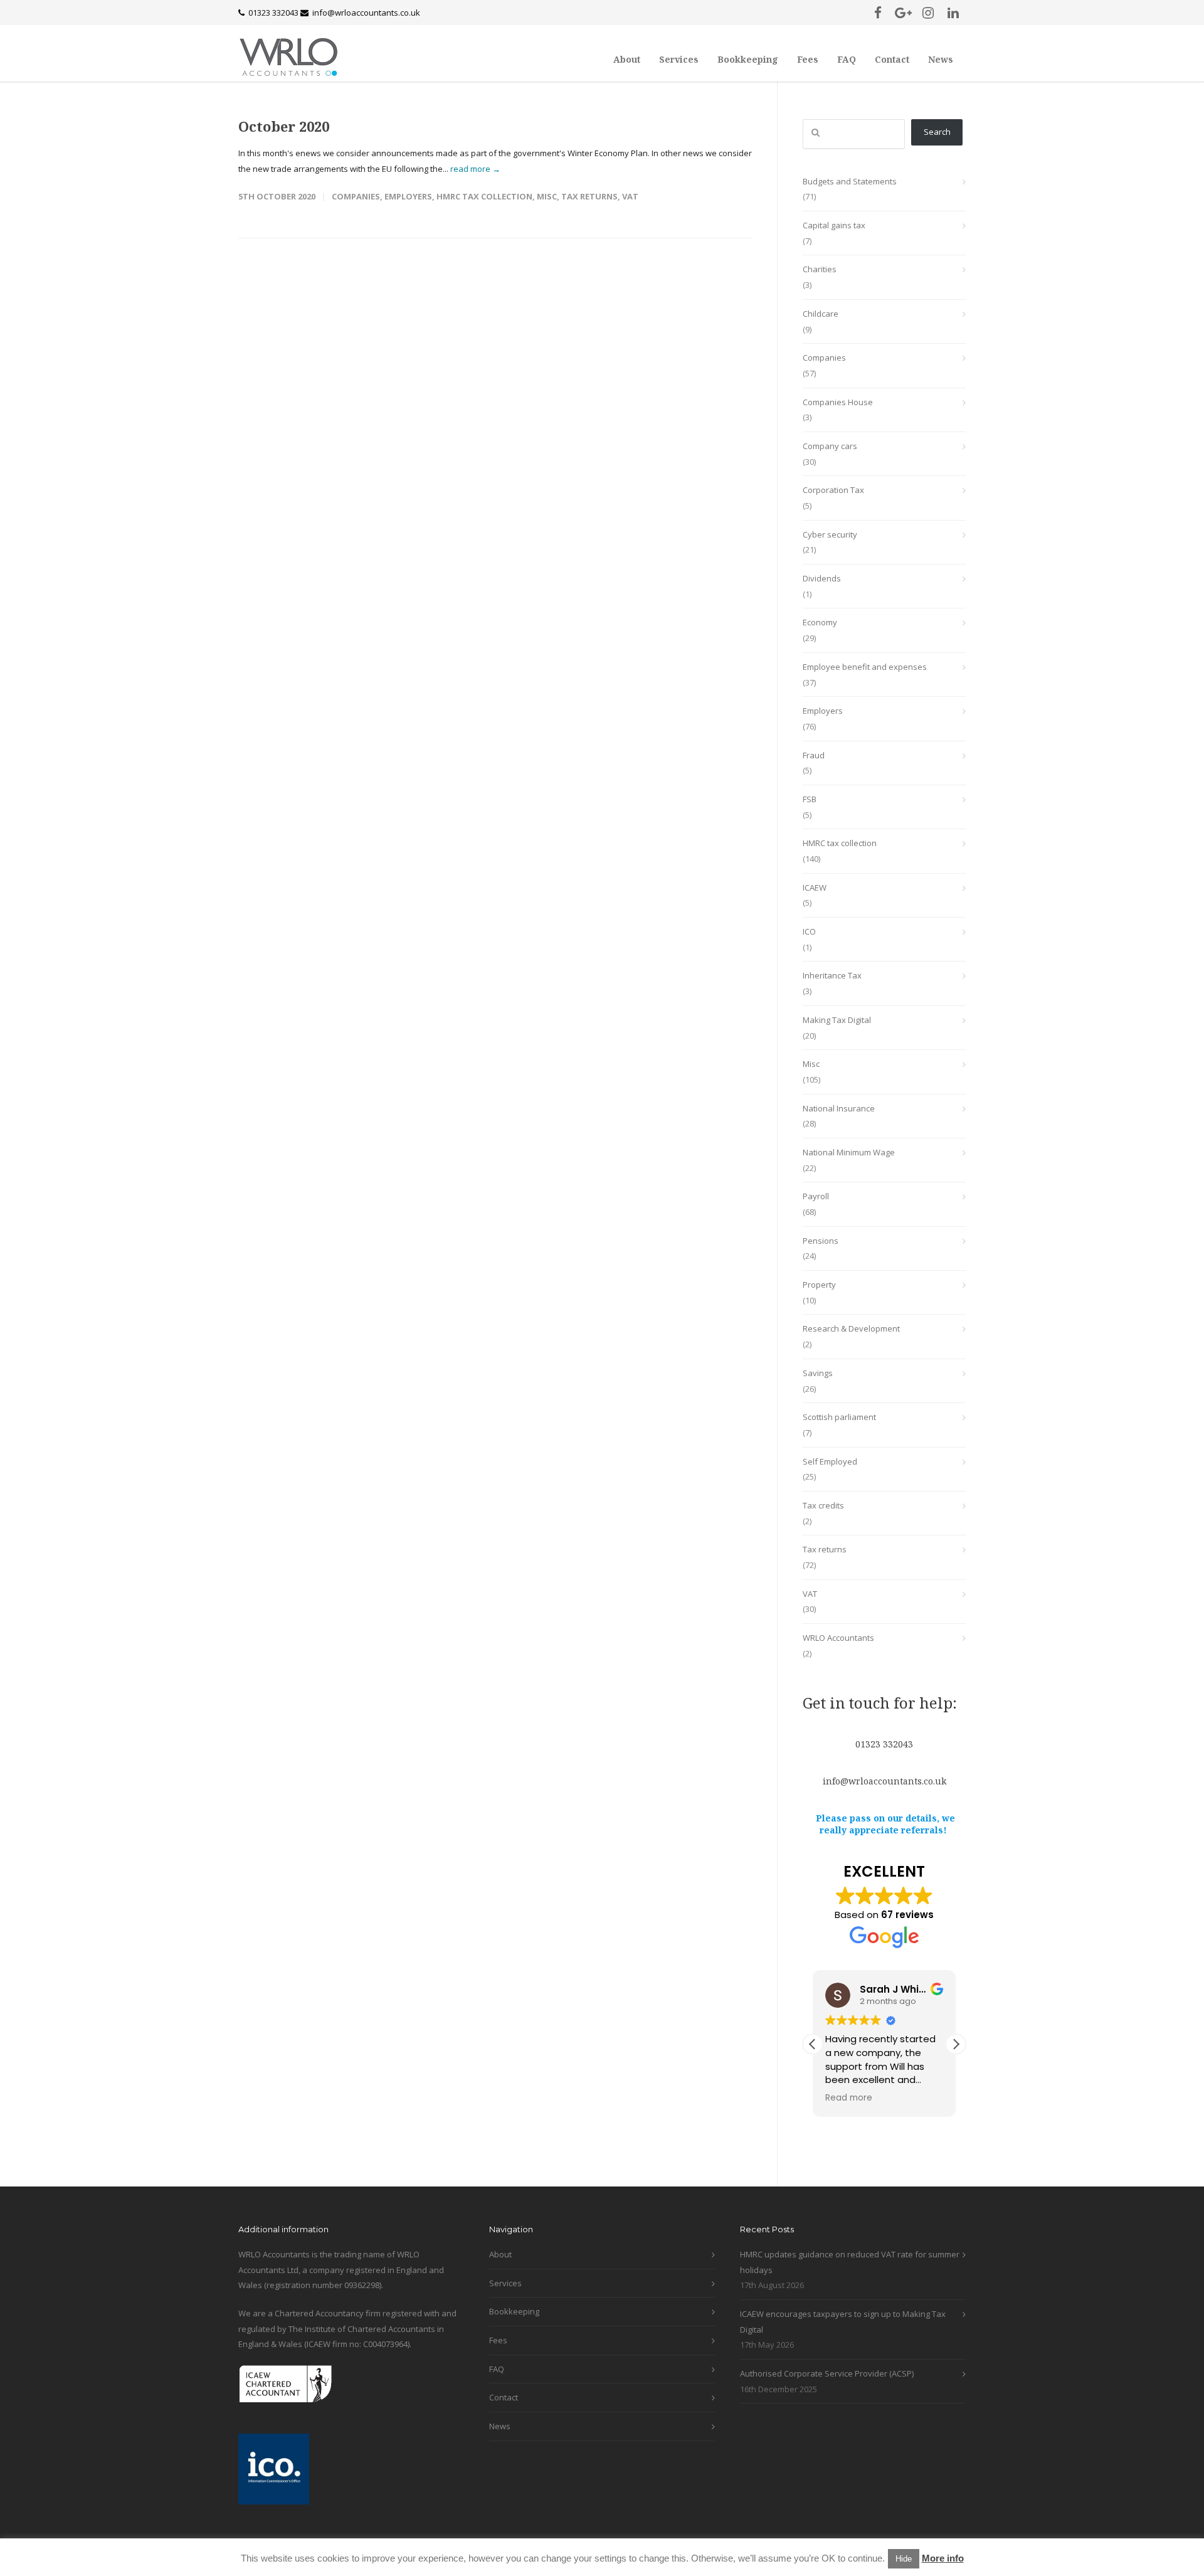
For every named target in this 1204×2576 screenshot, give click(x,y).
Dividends (822, 578)
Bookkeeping (748, 59)
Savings (818, 1373)
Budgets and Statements (850, 181)
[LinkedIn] (953, 13)
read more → (475, 169)
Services (679, 59)
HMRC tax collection (484, 196)
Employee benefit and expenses (865, 667)
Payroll (816, 1196)
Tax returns (589, 196)
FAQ (847, 59)
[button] (956, 2044)
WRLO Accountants (838, 1638)
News (941, 59)
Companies (356, 196)
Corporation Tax (833, 490)
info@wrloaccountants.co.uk (366, 13)
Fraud (814, 755)
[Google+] (903, 13)
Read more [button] (849, 2098)
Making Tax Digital (837, 1020)
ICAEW (815, 888)
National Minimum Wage (849, 1152)
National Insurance (839, 1108)
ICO (809, 931)
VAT (630, 196)
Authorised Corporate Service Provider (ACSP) (827, 2373)
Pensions (821, 1241)
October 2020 (284, 126)
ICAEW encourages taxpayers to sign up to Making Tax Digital (843, 2322)
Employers (408, 196)
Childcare (821, 314)
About (627, 59)
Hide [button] (904, 2559)
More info (943, 2558)
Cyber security (830, 534)
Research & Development (851, 1328)
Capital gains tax (834, 225)
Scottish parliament (839, 1417)
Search (937, 132)
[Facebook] (878, 13)
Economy (820, 622)
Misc (547, 196)
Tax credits (823, 1505)
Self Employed (830, 1461)
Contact (892, 59)
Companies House (838, 402)
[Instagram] (928, 13)
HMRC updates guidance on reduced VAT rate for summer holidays (850, 2262)
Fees (808, 59)
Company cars (830, 446)
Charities (820, 269)
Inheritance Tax (832, 975)
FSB (810, 799)
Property (819, 1285)
